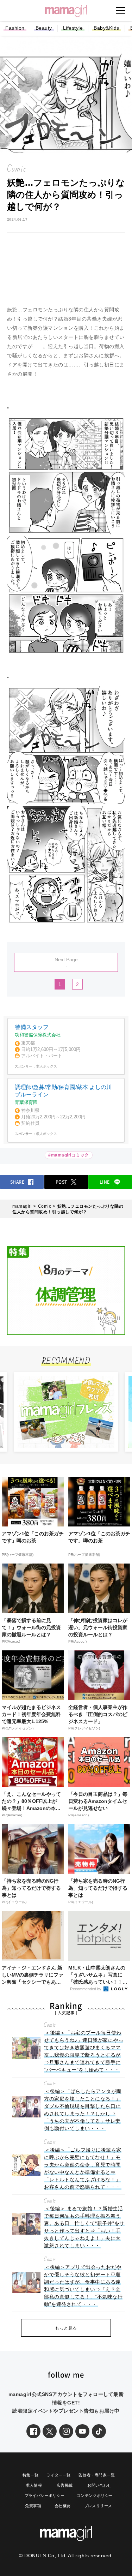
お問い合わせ (99, 2485)
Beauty (44, 28)
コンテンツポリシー (95, 2496)
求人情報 (34, 2485)
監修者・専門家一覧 (97, 2475)
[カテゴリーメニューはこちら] (120, 11)
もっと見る (66, 2328)
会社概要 (63, 2506)
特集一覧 (31, 2475)
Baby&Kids (106, 28)
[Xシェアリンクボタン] (50, 2431)
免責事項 (33, 2506)
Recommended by (86, 1989)
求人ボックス (46, 1066)
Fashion (15, 28)
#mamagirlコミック (69, 1155)
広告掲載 (65, 2485)
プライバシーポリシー (45, 2496)
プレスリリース (98, 2506)
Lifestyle (73, 28)
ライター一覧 (58, 2475)
